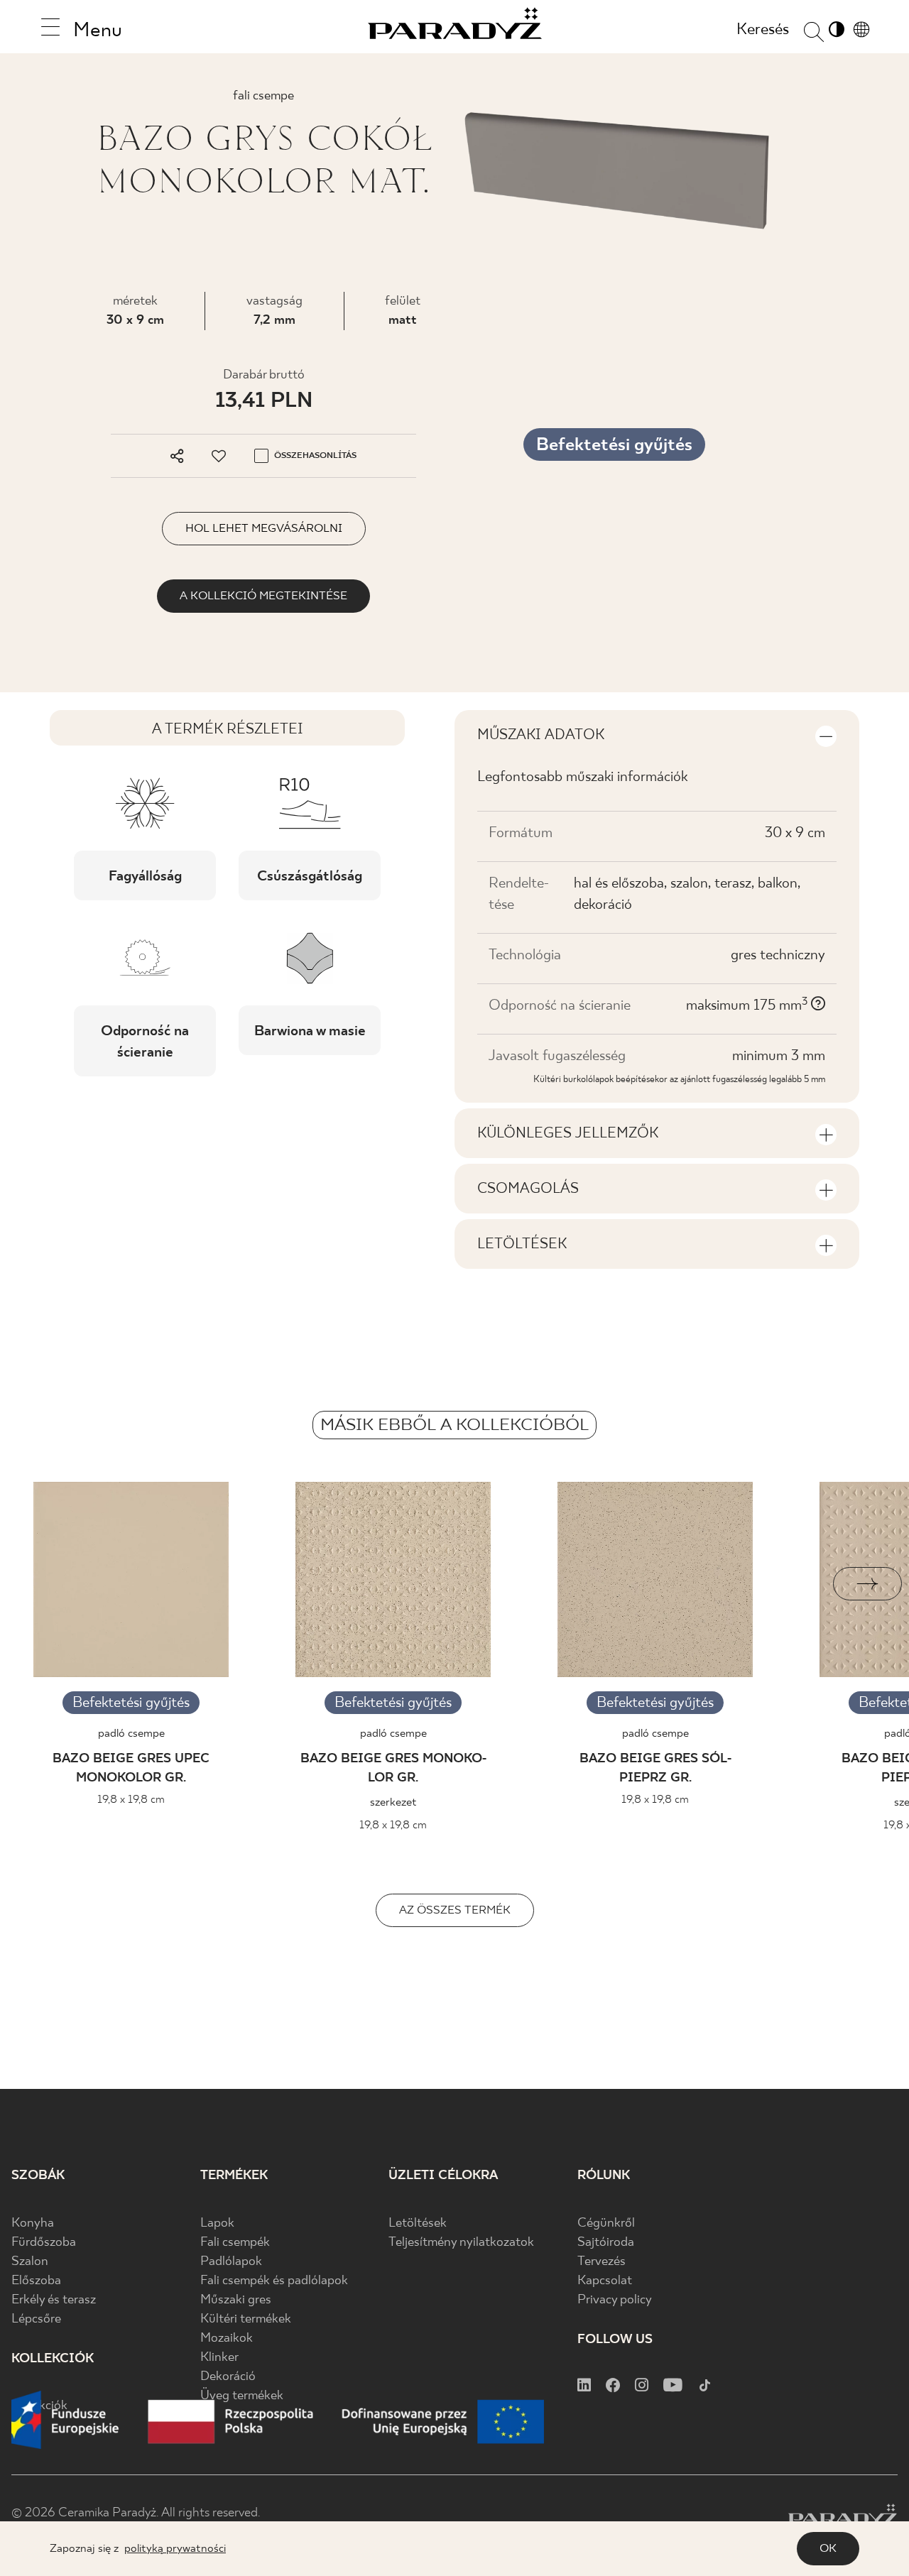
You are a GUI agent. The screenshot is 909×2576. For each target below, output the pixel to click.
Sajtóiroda (606, 2243)
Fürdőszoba (44, 2243)
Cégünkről (606, 2223)
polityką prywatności (175, 2549)
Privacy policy (615, 2300)
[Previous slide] (42, 1584)
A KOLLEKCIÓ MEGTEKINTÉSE (263, 596)
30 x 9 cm (135, 321)
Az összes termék (455, 1910)
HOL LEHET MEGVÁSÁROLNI (264, 529)
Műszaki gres (236, 2300)
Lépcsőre (36, 2319)
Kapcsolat (605, 2281)
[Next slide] (867, 1584)
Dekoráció (228, 2377)
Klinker (219, 2358)
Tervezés (602, 2262)
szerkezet (393, 1802)
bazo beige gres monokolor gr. (393, 1769)
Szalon (30, 2262)
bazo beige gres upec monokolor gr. (131, 1769)
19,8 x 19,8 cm (131, 1800)
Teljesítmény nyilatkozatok (461, 2243)
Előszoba (36, 2281)
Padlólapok (231, 2262)
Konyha (33, 2223)
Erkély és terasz (54, 2300)
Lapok (217, 2223)
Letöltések (418, 2223)
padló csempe (131, 1734)
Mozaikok (227, 2338)
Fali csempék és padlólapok (274, 2281)
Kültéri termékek (246, 2319)
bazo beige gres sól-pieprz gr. (655, 1769)
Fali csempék (235, 2243)
